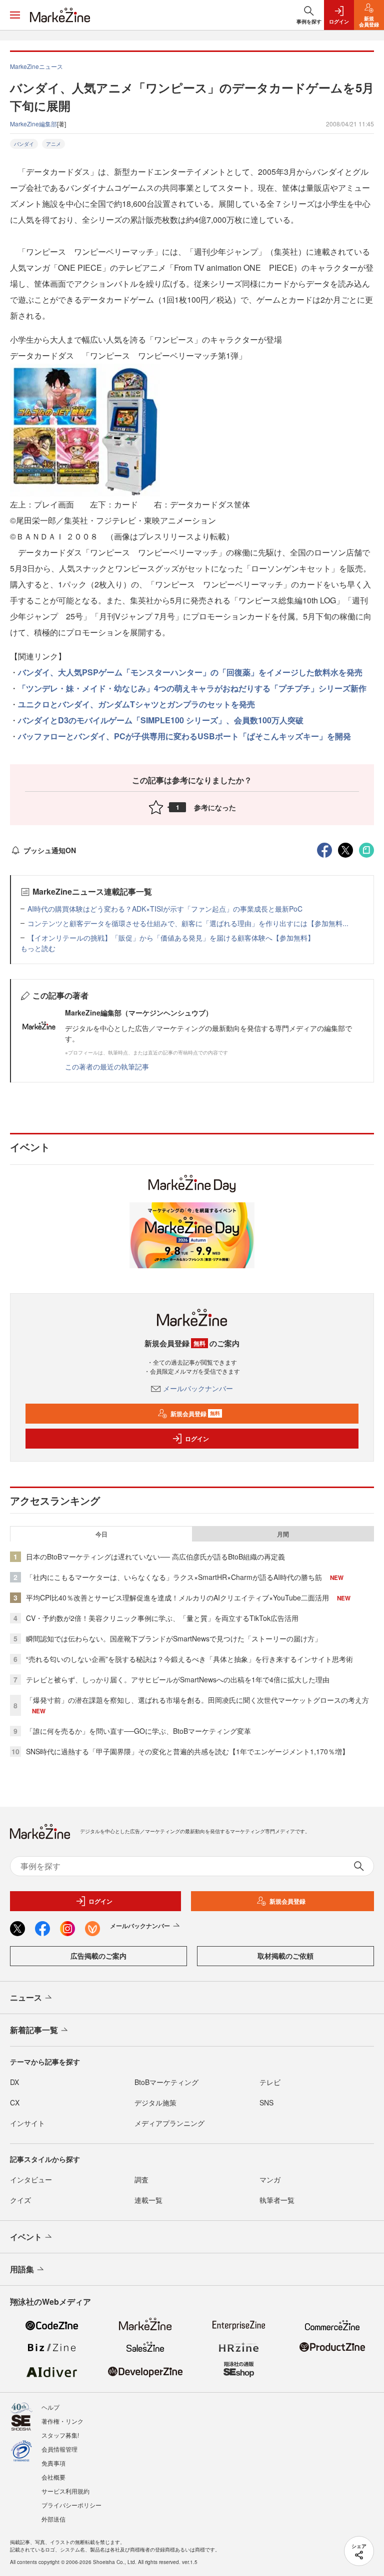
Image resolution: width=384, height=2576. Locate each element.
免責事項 (53, 2463)
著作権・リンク (62, 2421)
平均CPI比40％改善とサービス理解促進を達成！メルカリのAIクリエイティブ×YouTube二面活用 (177, 1597)
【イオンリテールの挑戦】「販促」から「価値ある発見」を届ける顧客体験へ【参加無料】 (171, 938)
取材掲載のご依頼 (285, 1956)
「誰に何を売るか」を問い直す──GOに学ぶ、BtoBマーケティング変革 (138, 1731)
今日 (101, 1534)
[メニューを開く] (15, 15)
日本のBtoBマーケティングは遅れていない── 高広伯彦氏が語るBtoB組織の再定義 (155, 1556)
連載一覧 (148, 2200)
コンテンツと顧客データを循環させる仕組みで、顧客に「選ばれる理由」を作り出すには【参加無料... (188, 923)
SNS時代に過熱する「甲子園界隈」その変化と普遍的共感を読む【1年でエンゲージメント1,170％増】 (187, 1751)
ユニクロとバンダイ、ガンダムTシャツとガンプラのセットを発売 (136, 704)
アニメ (53, 144)
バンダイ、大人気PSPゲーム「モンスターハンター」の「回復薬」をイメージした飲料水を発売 (190, 672)
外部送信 (53, 2519)
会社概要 (53, 2477)
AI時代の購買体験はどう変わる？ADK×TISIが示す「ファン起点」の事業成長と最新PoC (165, 909)
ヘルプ (50, 2407)
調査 (141, 2179)
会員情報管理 (59, 2449)
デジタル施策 (155, 2102)
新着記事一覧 (34, 2030)
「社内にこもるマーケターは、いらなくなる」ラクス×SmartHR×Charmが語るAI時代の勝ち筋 (174, 1577)
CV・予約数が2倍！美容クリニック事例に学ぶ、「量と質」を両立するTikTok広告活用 (162, 1618)
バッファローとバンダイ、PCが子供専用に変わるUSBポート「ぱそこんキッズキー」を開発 (184, 736)
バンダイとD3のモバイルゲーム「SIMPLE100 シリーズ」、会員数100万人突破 (161, 720)
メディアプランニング (169, 2123)
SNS (266, 2102)
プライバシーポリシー (71, 2505)
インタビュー (31, 2179)
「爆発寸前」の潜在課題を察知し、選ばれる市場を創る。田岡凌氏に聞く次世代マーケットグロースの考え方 (197, 1700)
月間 (283, 1534)
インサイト (27, 2123)
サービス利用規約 (65, 2491)
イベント (26, 2237)
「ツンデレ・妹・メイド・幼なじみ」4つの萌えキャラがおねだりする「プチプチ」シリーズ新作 (192, 688)
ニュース (26, 1997)
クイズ (20, 2200)
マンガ (270, 2179)
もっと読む (38, 948)
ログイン (197, 1439)
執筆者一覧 (277, 2200)
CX (15, 2102)
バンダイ (24, 144)
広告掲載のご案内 (98, 1956)
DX (14, 2082)
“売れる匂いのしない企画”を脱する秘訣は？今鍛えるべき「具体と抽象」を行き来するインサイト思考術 (189, 1659)
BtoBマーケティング (166, 2082)
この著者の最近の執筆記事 (107, 1066)
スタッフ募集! (60, 2435)
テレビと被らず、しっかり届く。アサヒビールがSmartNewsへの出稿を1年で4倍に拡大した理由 (178, 1679)
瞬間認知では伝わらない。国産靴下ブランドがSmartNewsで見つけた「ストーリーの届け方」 (174, 1638)
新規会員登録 (195, 1414)
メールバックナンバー (198, 1388)
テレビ (270, 2082)
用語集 (22, 2269)
